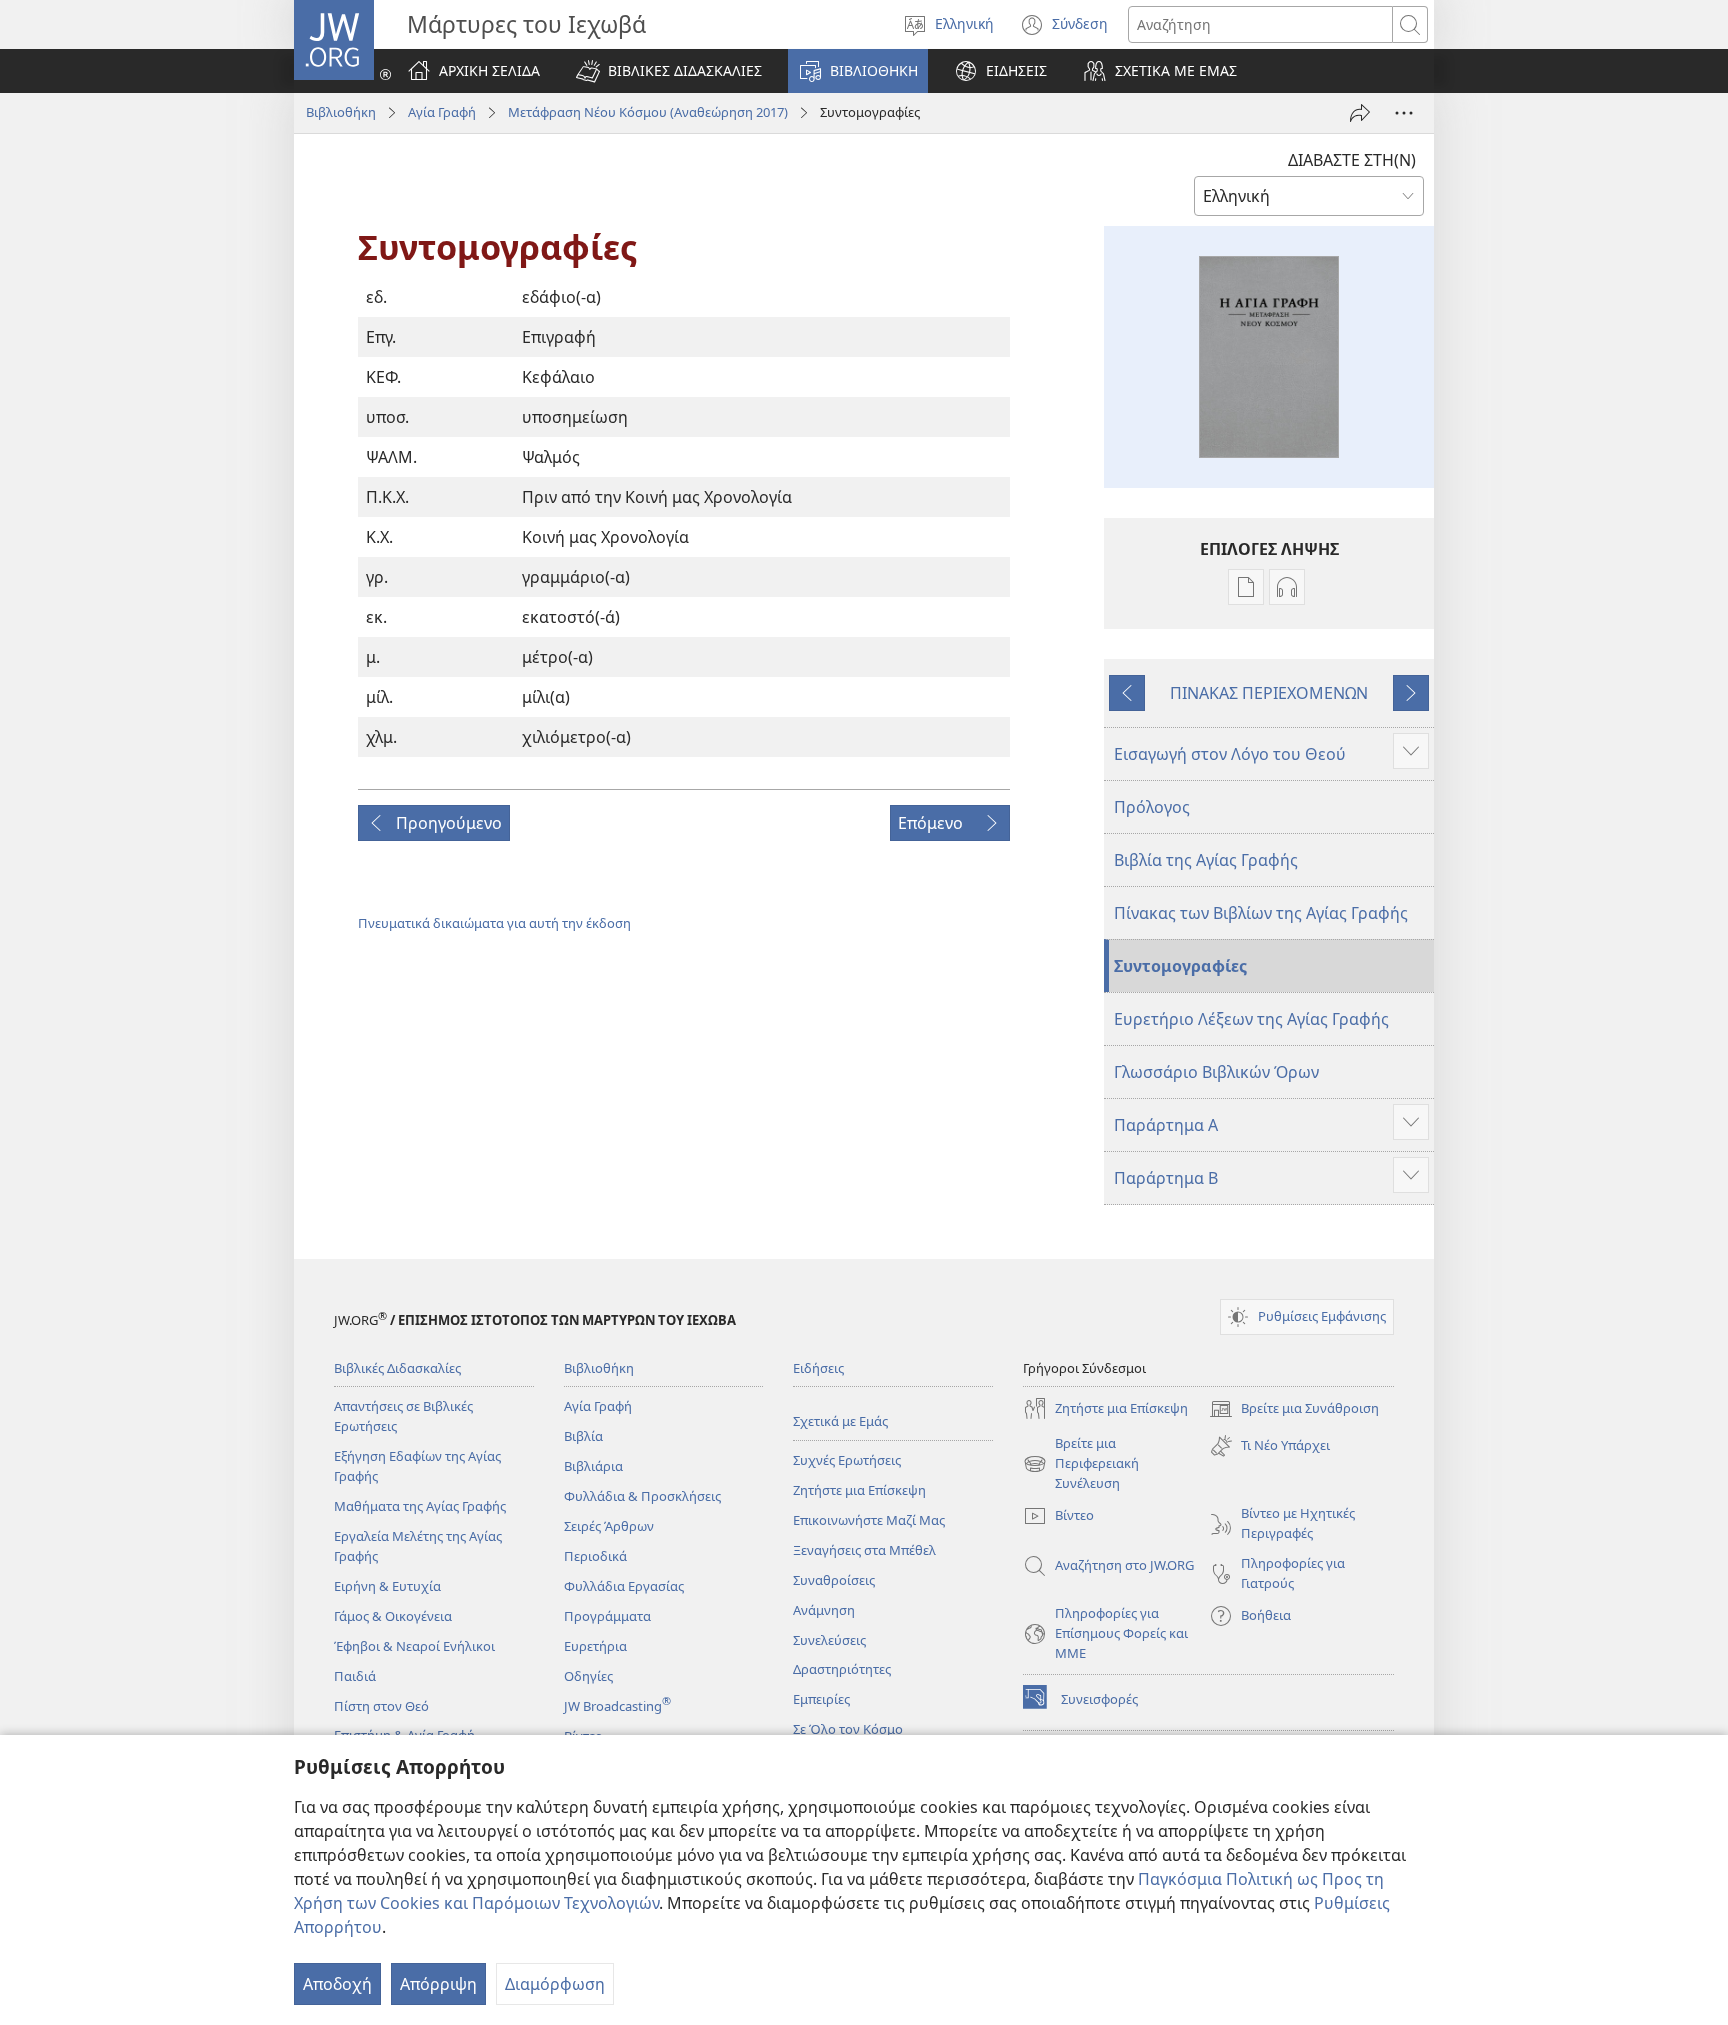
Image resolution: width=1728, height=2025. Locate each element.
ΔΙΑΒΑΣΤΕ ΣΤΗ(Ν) (1352, 160)
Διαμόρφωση (555, 1984)
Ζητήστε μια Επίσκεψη (859, 1490)
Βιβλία (583, 1436)
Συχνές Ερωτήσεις (847, 1460)
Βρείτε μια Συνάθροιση (1294, 1410)
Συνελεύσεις (829, 1640)
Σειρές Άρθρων (609, 1526)
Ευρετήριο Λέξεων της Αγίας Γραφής (1251, 1019)
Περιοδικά (595, 1556)
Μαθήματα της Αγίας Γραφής (420, 1506)
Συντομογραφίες (1180, 966)
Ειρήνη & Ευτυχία (387, 1586)
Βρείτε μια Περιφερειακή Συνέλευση (1081, 1464)
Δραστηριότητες (842, 1669)
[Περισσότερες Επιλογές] (1404, 113)
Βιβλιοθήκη (341, 112)
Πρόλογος (1152, 807)
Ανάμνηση (824, 1610)
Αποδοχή (337, 1984)
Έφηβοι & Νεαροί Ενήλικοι (414, 1646)
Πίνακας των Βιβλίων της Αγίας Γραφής (1261, 913)
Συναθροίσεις (834, 1580)
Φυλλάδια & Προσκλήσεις (642, 1496)
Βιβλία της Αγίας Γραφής (1206, 860)
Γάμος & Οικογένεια (393, 1616)
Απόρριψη (438, 1984)
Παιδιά (355, 1676)
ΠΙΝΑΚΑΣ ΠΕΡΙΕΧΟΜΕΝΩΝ (1269, 693)
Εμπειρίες (821, 1699)
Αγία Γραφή (442, 112)
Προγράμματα (607, 1616)
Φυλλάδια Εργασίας (624, 1586)
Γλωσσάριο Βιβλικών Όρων (1216, 1072)
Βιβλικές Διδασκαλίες (397, 1368)
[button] (669, 71)
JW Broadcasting (617, 1706)
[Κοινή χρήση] (1360, 113)
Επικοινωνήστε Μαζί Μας (869, 1520)
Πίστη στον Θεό (381, 1706)
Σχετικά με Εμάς (840, 1421)
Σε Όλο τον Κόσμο (848, 1729)
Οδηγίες (588, 1676)
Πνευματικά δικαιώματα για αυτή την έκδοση (494, 923)
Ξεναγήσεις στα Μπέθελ (864, 1550)
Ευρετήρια (595, 1646)
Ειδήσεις (818, 1368)
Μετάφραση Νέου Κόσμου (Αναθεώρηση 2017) (648, 112)
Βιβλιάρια (593, 1466)
